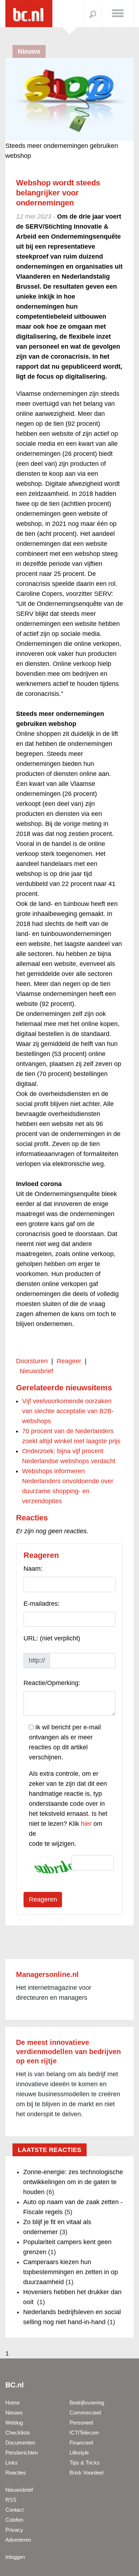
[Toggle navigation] (118, 13)
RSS (11, 2500)
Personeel (81, 2423)
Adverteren (18, 2540)
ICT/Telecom (84, 2433)
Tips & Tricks (85, 2463)
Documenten (20, 2443)
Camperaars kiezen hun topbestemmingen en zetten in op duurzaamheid (71, 2272)
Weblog (14, 2423)
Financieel (81, 2443)
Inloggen (15, 2557)
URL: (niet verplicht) (52, 1638)
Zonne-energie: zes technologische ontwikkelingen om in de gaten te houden (73, 2182)
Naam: (33, 1569)
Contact (14, 2510)
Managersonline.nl (47, 1974)
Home (12, 2403)
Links (12, 2463)
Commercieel (85, 2413)
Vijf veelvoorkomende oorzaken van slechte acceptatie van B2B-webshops (68, 1411)
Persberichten (22, 2453)
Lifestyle (79, 2453)
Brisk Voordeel (86, 2473)
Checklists (18, 2433)
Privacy (14, 2530)
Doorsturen (32, 1361)
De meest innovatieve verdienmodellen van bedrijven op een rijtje (68, 2052)
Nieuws (14, 2413)
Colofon (14, 2520)
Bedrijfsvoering (87, 2403)
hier (86, 1824)
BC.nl (15, 2385)
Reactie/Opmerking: (52, 1683)
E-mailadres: (42, 1604)
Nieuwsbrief (36, 1371)
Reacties (16, 2473)
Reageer (69, 1361)
